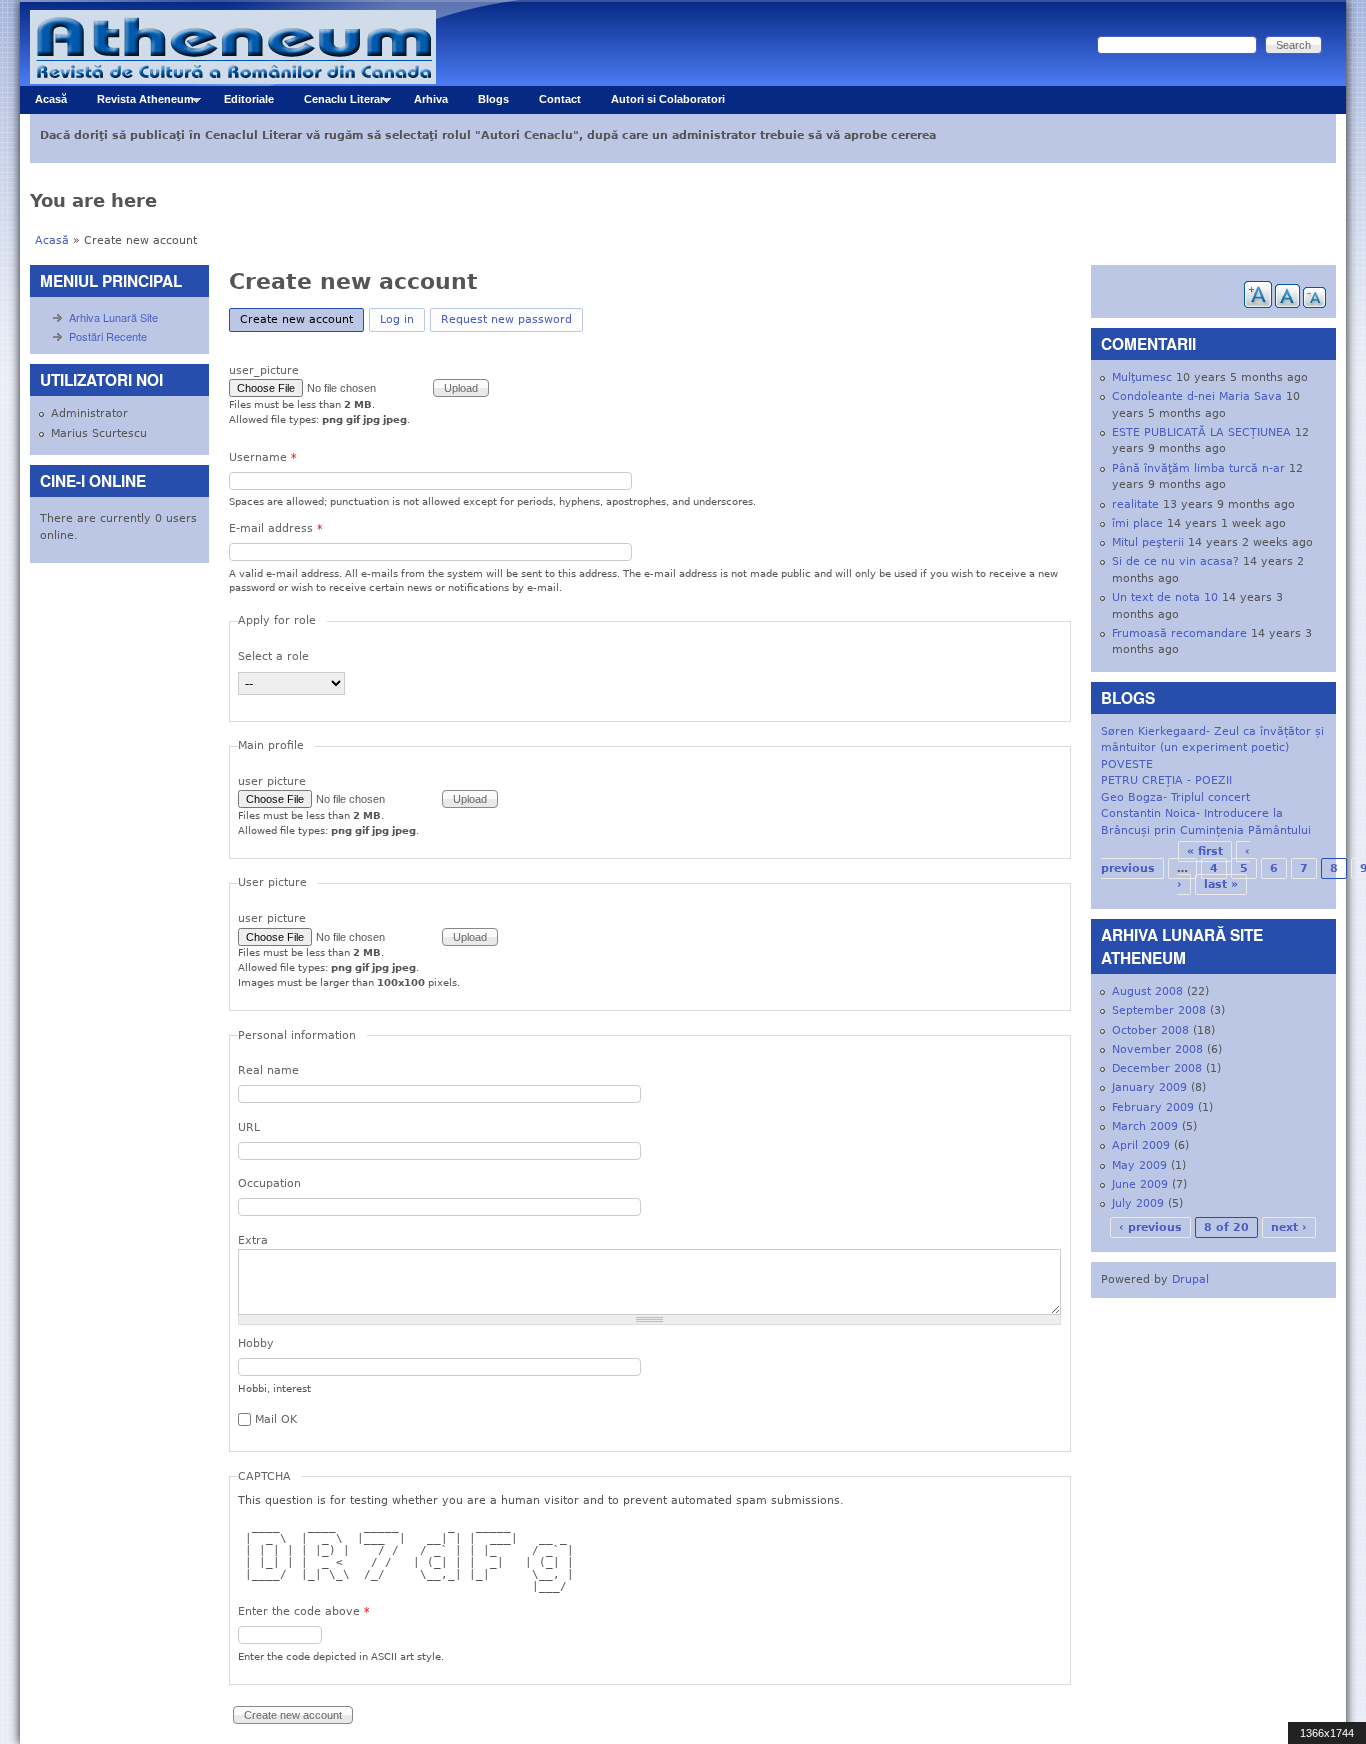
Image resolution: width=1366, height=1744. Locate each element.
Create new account (302, 319)
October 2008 (1150, 1030)
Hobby (256, 1343)
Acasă (51, 99)
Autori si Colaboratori (668, 99)
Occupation (269, 1183)
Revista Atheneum (138, 103)
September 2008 (1159, 1010)
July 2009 (1138, 1203)
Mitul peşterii (1148, 542)
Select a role (273, 656)
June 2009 (1140, 1184)
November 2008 (1157, 1049)
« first (1205, 851)
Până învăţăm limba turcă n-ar (1198, 468)
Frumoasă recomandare (1179, 633)
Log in (397, 319)
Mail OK (276, 1419)
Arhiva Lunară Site (113, 317)
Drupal (1190, 1279)
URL (249, 1127)
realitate (1135, 504)
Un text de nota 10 (1165, 597)
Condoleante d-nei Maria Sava (1197, 396)
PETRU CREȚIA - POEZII (1166, 780)
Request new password (506, 319)
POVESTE (1127, 764)
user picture (272, 781)
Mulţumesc (1142, 377)
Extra (253, 1240)
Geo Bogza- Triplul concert (1175, 797)
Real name (268, 1070)
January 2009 (1149, 1087)
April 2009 (1141, 1145)
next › (1289, 1227)
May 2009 (1139, 1165)
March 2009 (1145, 1126)
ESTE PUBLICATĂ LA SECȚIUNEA (1201, 432)
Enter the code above (304, 1611)
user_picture (264, 370)
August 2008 (1147, 991)
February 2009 (1153, 1107)
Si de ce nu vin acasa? (1175, 561)
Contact (560, 99)
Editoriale (249, 99)
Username (263, 457)
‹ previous (1150, 1227)
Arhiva (431, 99)
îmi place (1137, 523)
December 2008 (1157, 1068)
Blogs (493, 99)
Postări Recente (108, 336)
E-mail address (276, 528)
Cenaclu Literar (336, 103)
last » (1221, 884)
